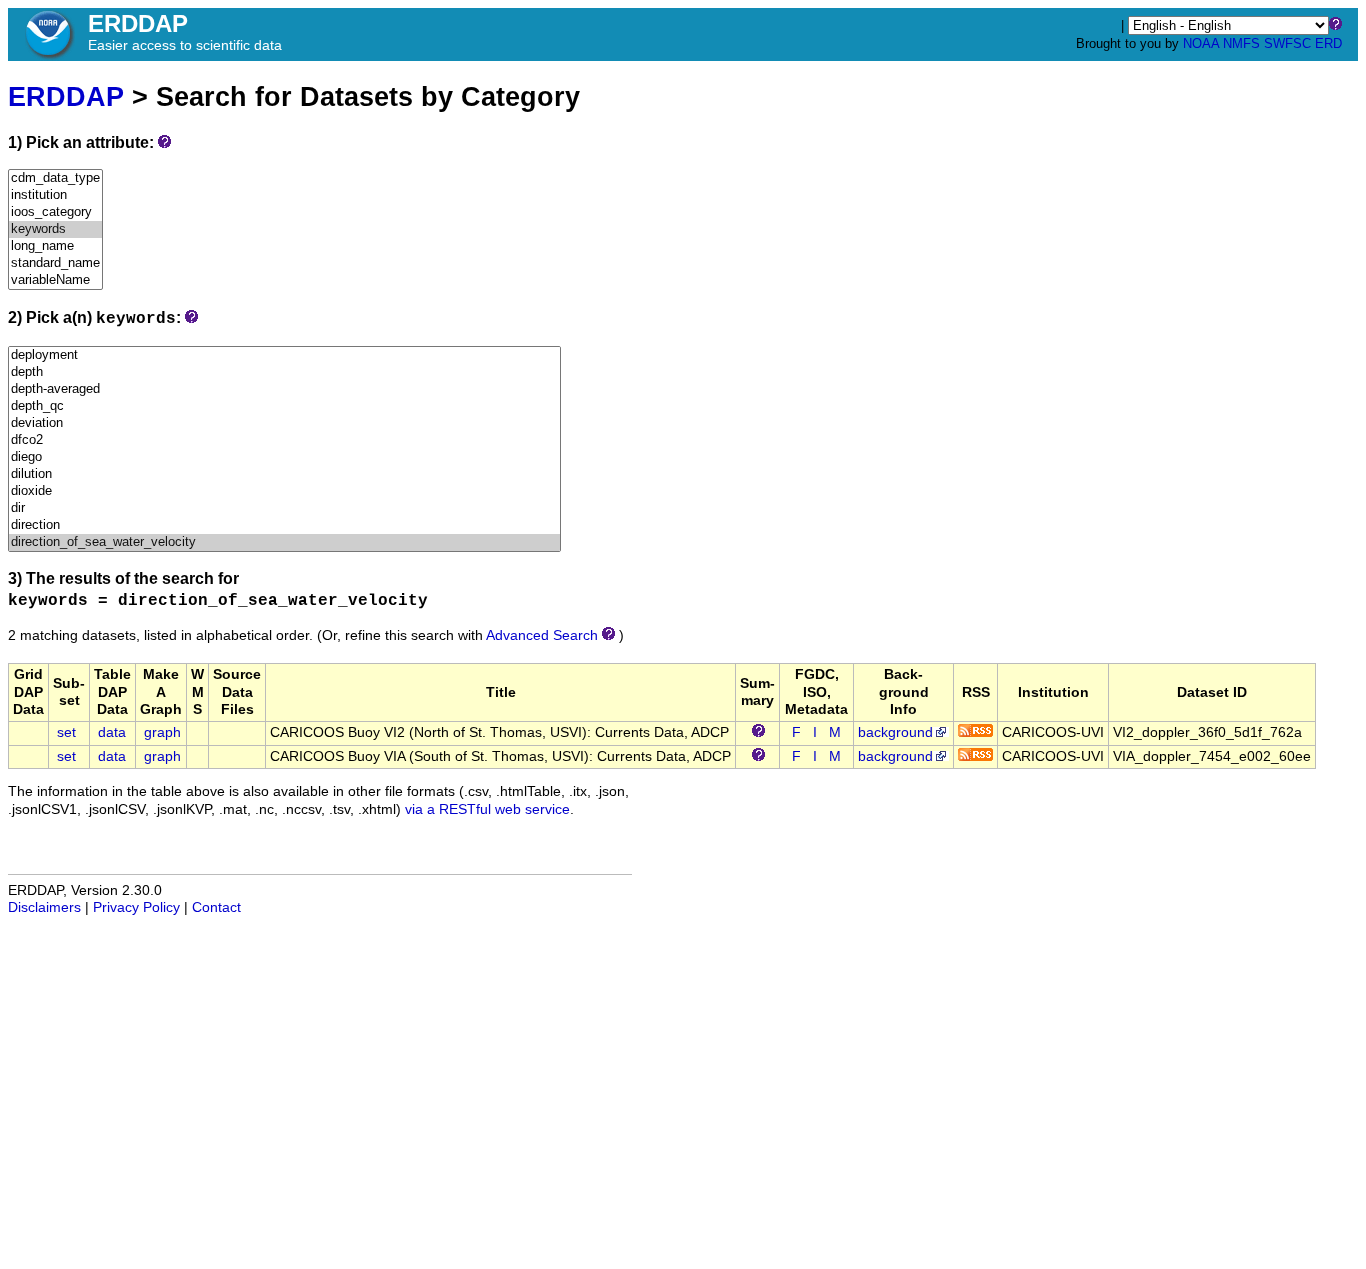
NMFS (1241, 43)
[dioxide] (284, 491)
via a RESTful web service (487, 809)
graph (162, 732)
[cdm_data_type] (55, 178)
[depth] (284, 372)
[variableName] (55, 280)
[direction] (284, 525)
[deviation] (284, 423)
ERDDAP (66, 96)
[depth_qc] (284, 406)
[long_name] (55, 246)
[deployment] (284, 355)
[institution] (55, 195)
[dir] (284, 508)
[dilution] (284, 474)
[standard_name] (55, 263)
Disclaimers (44, 907)
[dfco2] (284, 440)
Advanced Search (542, 635)
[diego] (284, 457)
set (66, 732)
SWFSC (1287, 43)
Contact (216, 907)
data (112, 732)
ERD (1328, 43)
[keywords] (55, 229)
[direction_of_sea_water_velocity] (284, 542)
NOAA (1201, 43)
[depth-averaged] (284, 389)
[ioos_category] (55, 212)
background (895, 732)
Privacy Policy (136, 907)
